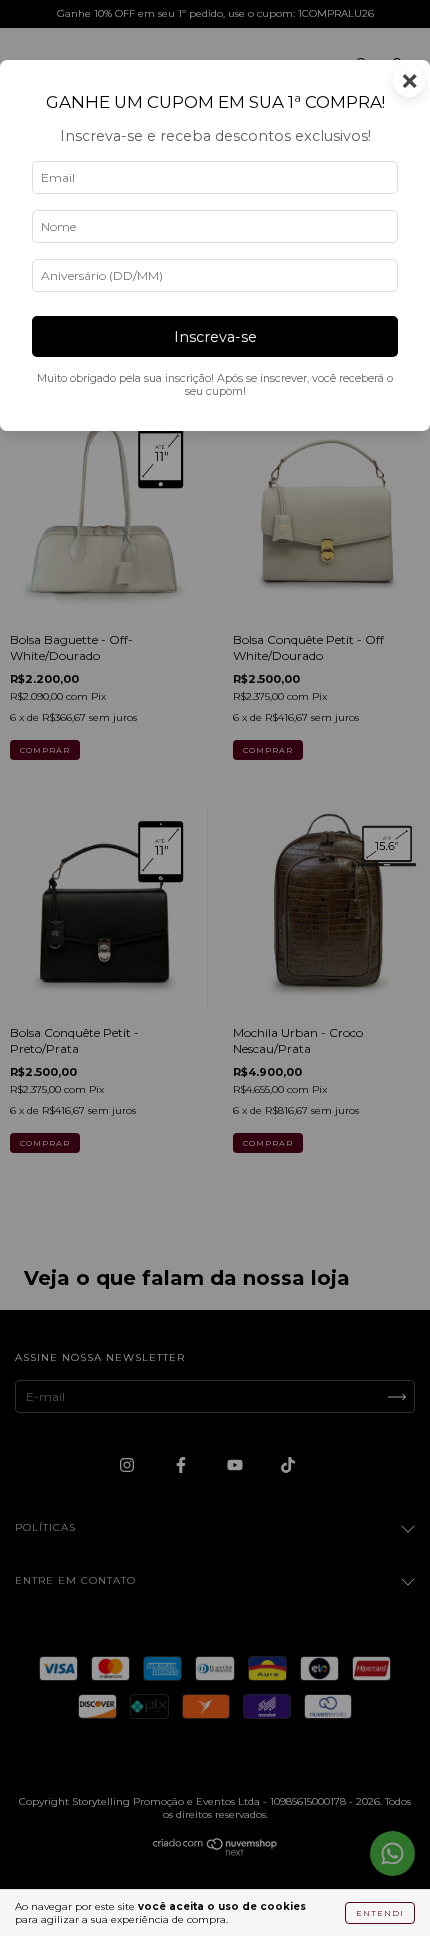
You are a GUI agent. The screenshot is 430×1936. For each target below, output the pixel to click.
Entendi (380, 1913)
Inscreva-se (215, 337)
